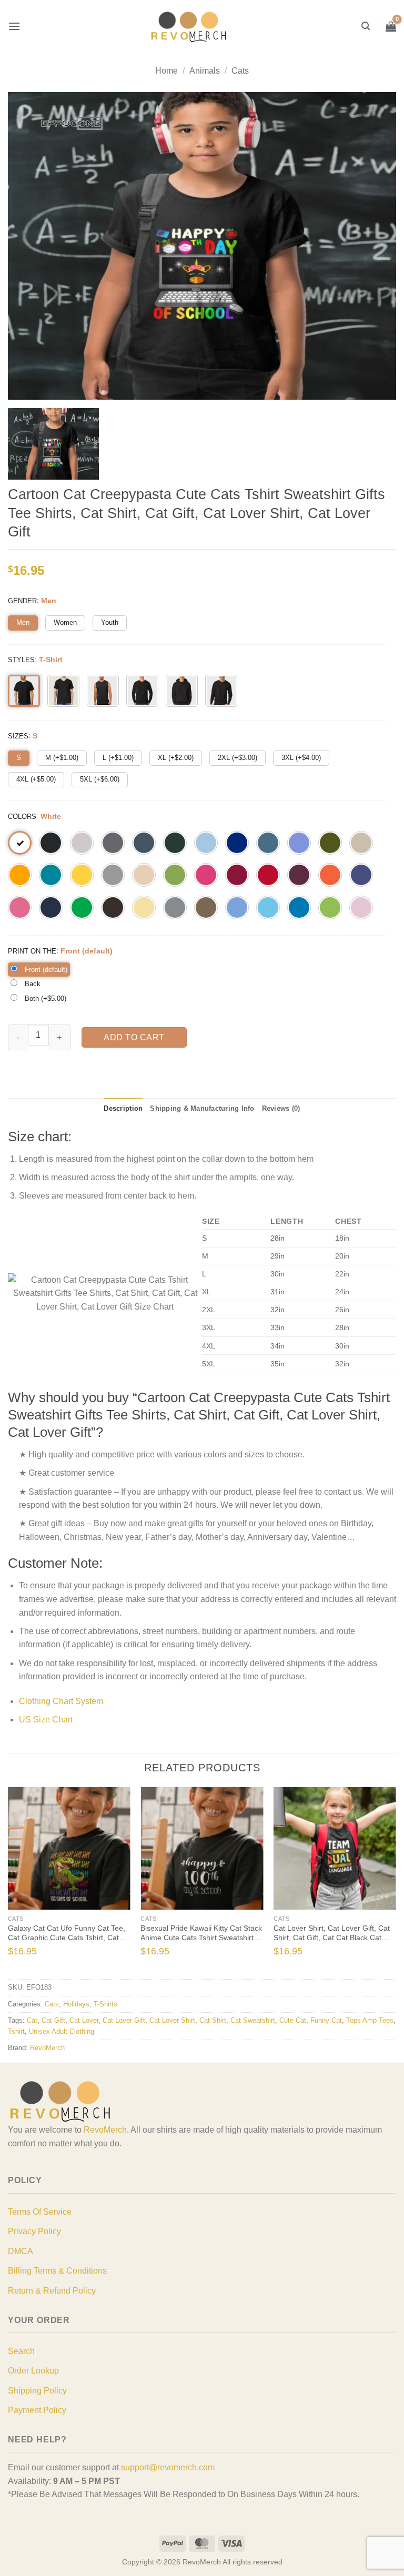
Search (21, 2351)
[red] (268, 875)
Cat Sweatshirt (253, 2020)
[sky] (268, 907)
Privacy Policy (34, 2231)
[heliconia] (206, 875)
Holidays (76, 2004)
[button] (14, 26)
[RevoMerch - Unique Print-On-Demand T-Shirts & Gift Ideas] (189, 27)
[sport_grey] (113, 875)
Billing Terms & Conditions (57, 2271)
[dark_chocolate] (113, 907)
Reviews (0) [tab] (281, 1108)
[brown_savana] (206, 907)
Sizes (18, 736)
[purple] (361, 875)
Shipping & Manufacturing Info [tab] (202, 1108)
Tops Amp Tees (370, 2020)
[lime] (330, 907)
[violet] (299, 843)
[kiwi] (175, 875)
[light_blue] (206, 843)
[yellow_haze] (144, 907)
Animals (205, 71)
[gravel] (175, 907)
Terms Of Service (40, 2212)
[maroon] (299, 875)
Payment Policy (37, 2410)
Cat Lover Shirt (172, 2020)
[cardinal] (237, 875)
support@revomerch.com (168, 2467)
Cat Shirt (213, 2020)
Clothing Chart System (61, 1701)
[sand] (361, 843)
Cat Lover (84, 2020)
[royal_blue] (237, 843)
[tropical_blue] (51, 875)
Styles (21, 660)
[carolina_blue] (237, 907)
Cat (32, 2020)
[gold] (20, 875)
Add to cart (134, 1037)
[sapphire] (299, 907)
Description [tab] (123, 1108)
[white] (20, 843)
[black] (51, 843)
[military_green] (330, 843)
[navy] (51, 907)
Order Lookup (33, 2371)
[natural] (144, 875)
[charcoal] (113, 843)
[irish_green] (82, 907)
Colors (22, 817)
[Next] (385, 1882)
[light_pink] (361, 907)
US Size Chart (46, 1720)
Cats (240, 71)
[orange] (330, 875)
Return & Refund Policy (52, 2291)
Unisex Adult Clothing (62, 2031)
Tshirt (16, 2031)
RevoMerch (47, 2048)
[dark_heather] (144, 843)
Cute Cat (293, 2020)
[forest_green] (175, 843)
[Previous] (19, 1882)
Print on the (32, 951)
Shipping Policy (37, 2391)
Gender (22, 601)
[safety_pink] (20, 907)
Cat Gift (53, 2020)
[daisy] (82, 875)
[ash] (82, 843)
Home (166, 71)
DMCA (21, 2251)
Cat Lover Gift (124, 2020)
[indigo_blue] (268, 843)
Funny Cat (326, 2020)
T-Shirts (105, 2004)
